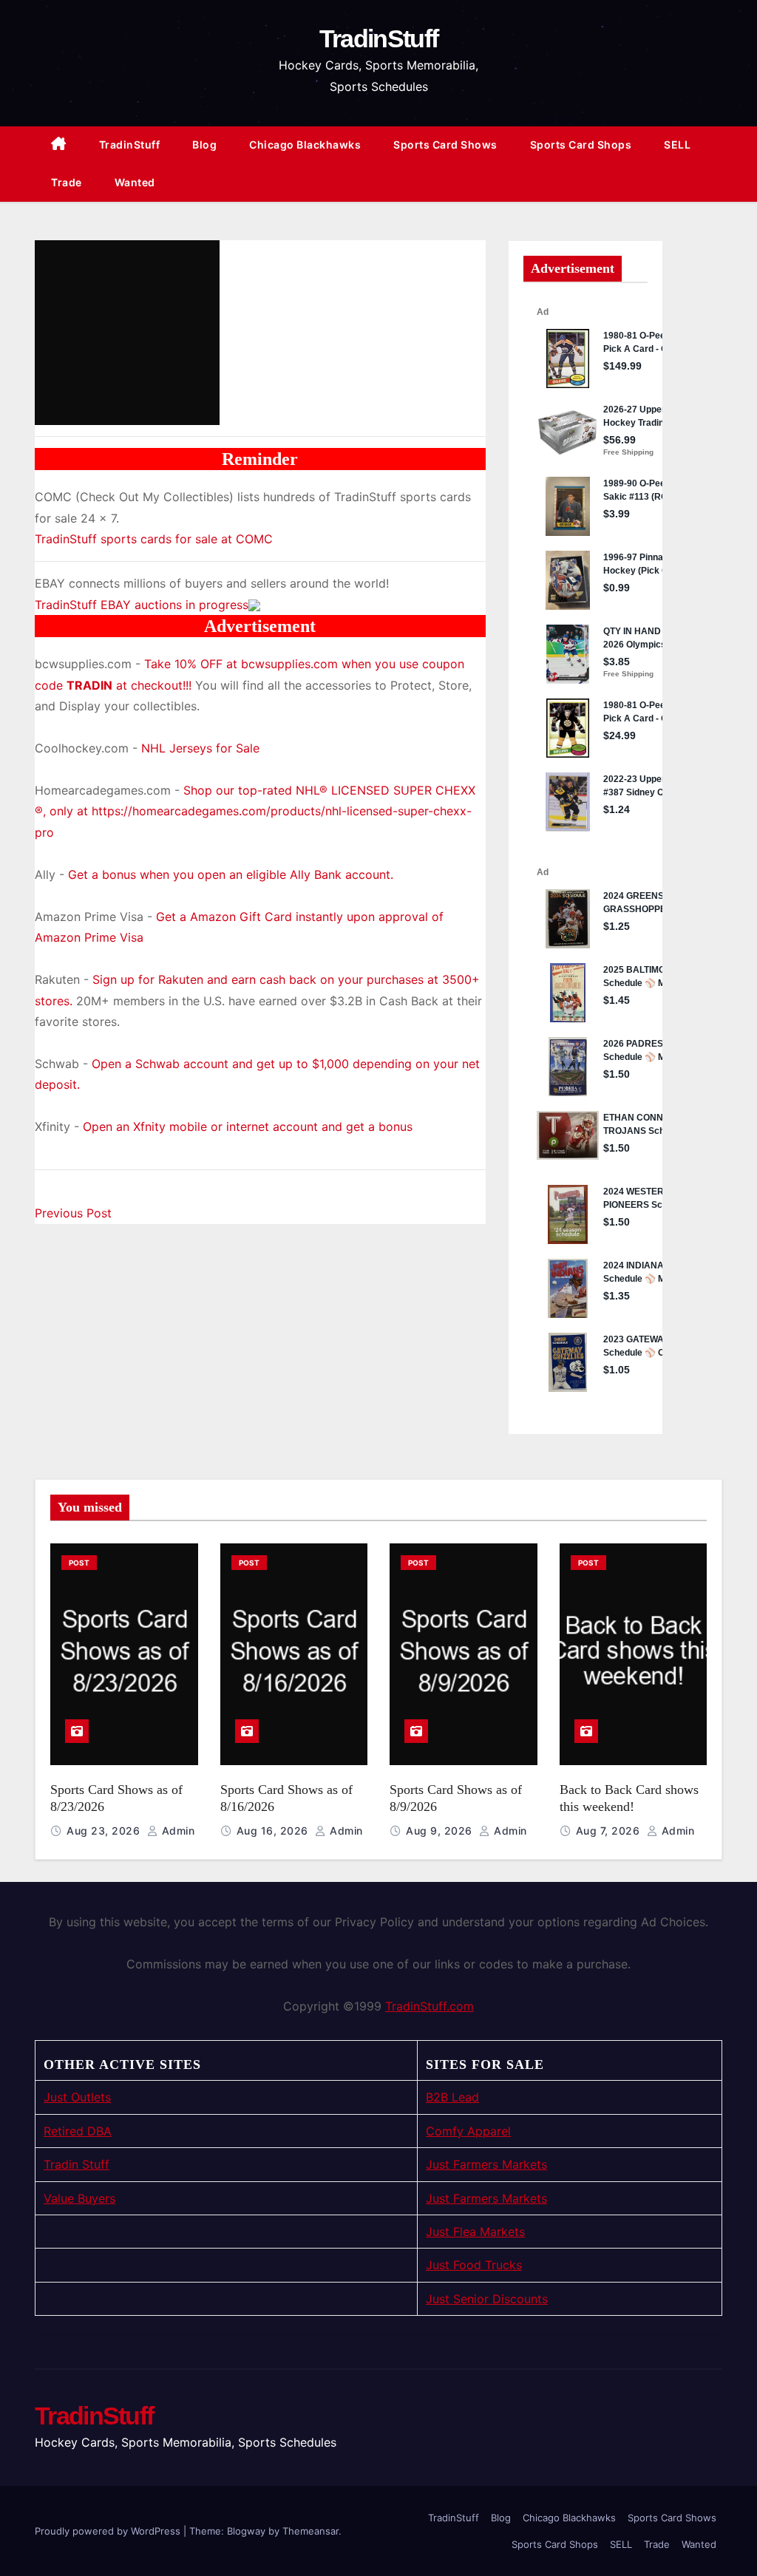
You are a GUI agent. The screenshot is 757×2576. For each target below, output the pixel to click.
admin (176, 1831)
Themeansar (310, 2531)
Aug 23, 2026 (105, 1831)
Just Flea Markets (475, 2232)
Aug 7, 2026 (610, 1831)
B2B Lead (452, 2097)
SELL (677, 145)
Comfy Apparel (468, 2131)
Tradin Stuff (77, 2164)
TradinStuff (378, 38)
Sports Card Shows (445, 145)
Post (79, 1563)
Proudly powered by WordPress (109, 2531)
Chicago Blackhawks (305, 145)
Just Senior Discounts (487, 2299)
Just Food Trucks (474, 2265)
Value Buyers (79, 2198)
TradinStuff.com (430, 2006)
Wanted (135, 182)
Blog (204, 145)
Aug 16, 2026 (274, 1831)
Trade (67, 182)
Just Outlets (77, 2097)
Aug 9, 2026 (441, 1831)
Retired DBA (78, 2131)
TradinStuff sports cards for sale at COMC (154, 539)
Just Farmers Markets (486, 2164)
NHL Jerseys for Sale (200, 748)
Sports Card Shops (581, 145)
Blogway (246, 2531)
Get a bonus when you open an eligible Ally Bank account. (231, 874)
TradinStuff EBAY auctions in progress (142, 605)
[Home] (59, 145)
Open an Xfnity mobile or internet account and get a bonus (248, 1126)
